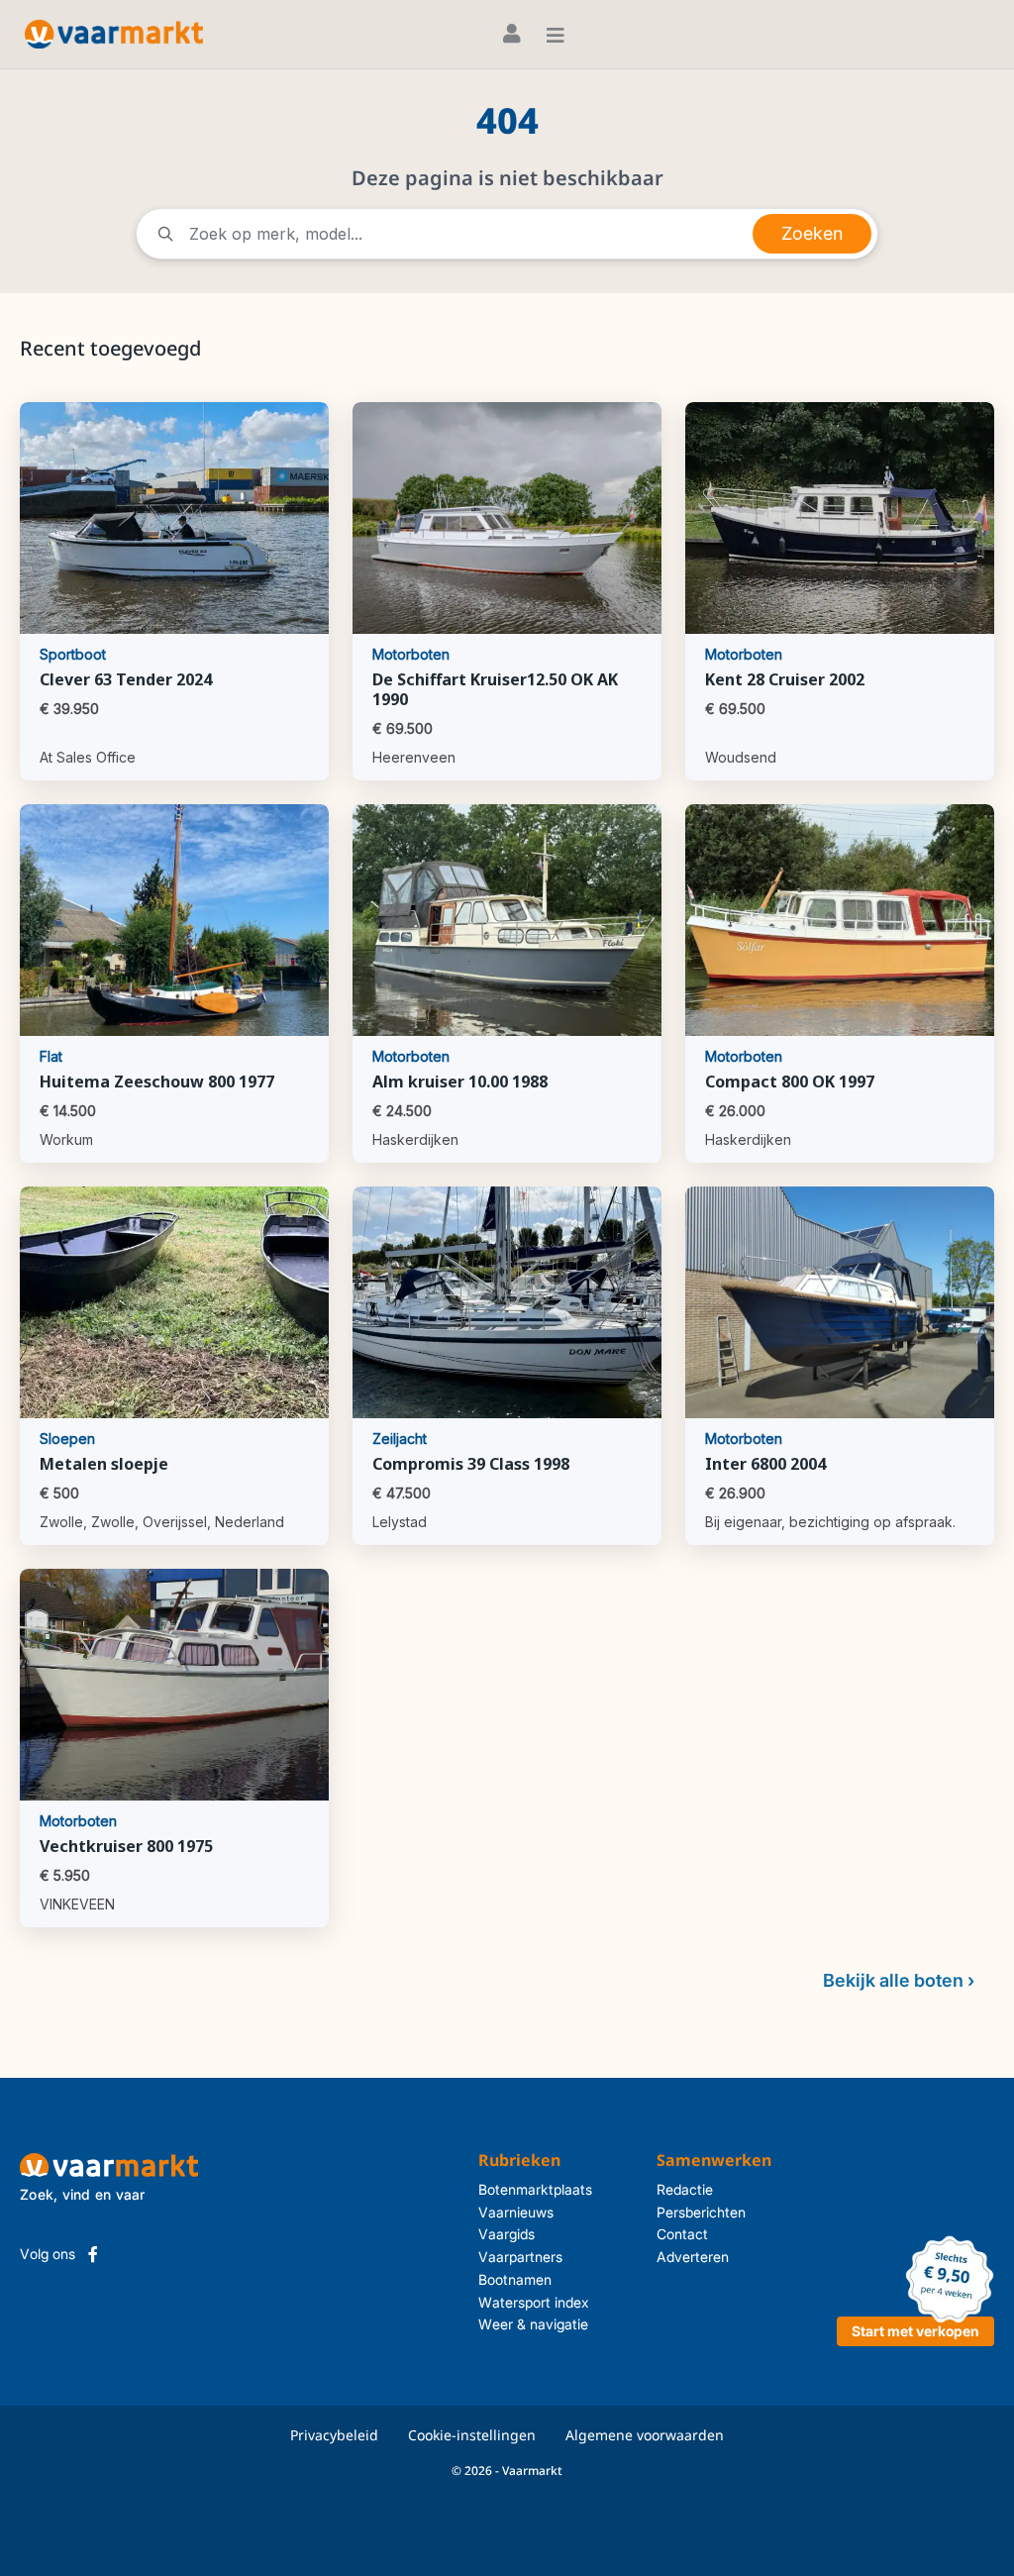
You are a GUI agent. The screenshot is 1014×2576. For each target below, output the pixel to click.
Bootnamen (515, 2279)
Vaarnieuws (516, 2212)
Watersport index (534, 2302)
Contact (682, 2234)
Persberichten (701, 2212)
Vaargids (507, 2234)
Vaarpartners (520, 2257)
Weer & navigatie (533, 2324)
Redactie (685, 2189)
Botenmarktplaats (535, 2189)
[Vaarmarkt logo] (114, 34)
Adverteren (693, 2257)
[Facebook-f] (93, 2254)
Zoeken (812, 233)
